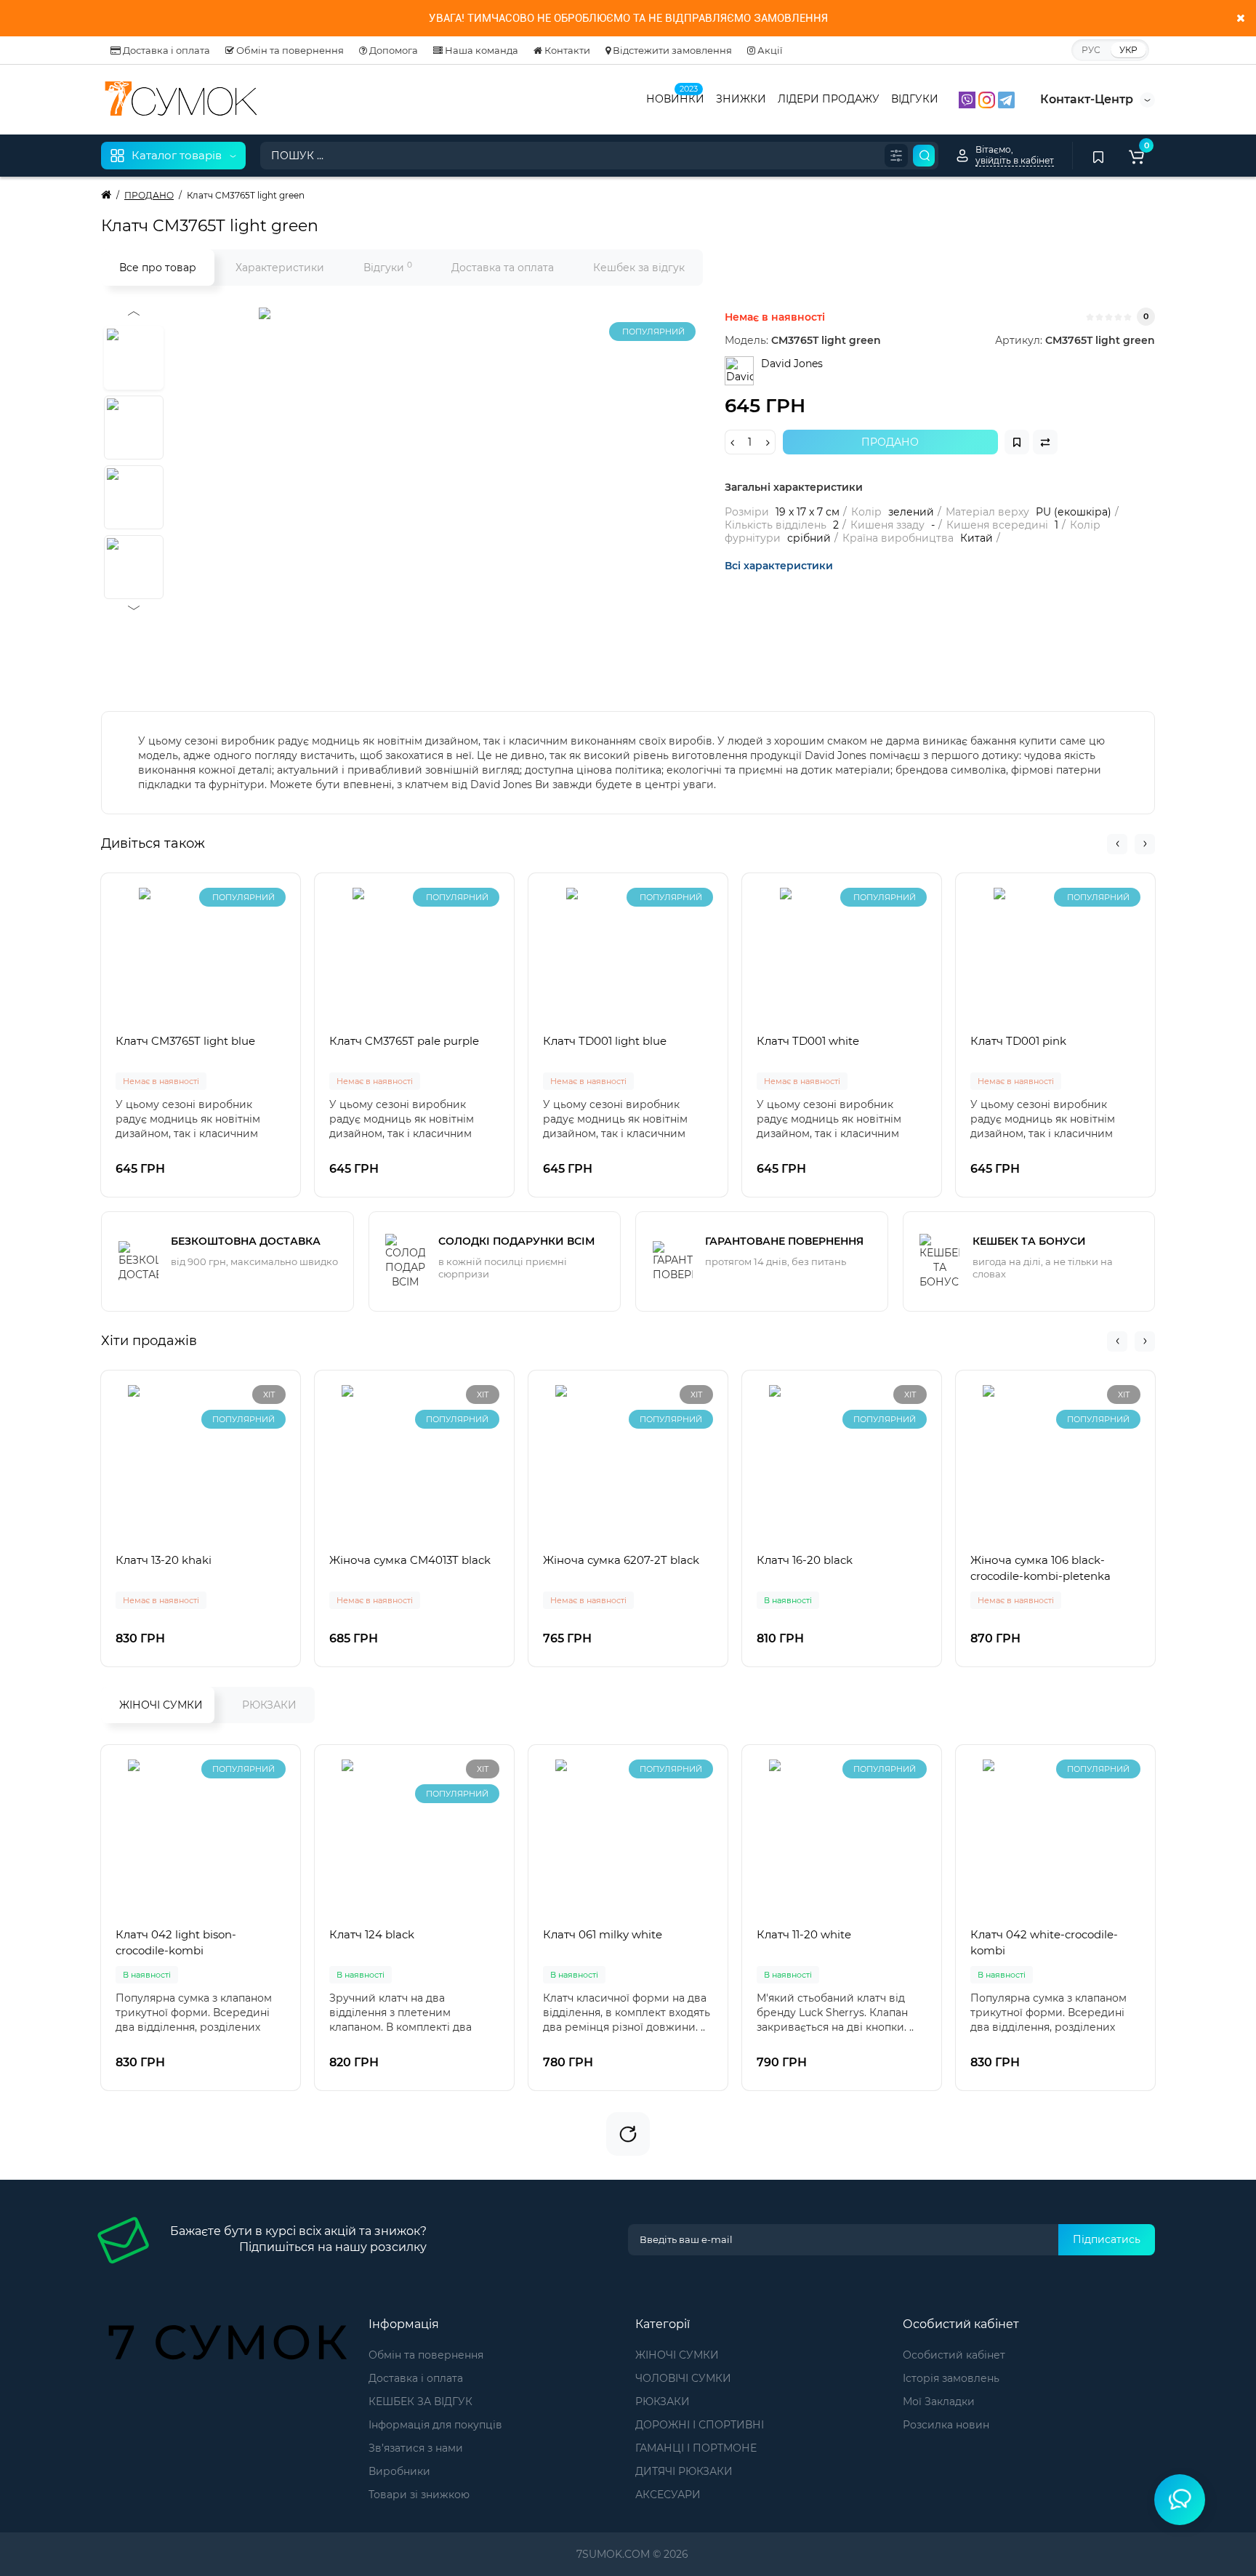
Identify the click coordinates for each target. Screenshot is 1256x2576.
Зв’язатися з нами (416, 2448)
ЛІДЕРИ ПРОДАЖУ (829, 99)
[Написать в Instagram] (988, 99)
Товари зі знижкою (419, 2495)
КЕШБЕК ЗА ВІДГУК (420, 2402)
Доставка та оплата (503, 268)
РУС (1091, 50)
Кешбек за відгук (639, 268)
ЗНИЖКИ (741, 99)
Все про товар (158, 268)
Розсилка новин (946, 2425)
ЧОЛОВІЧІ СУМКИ (683, 2378)
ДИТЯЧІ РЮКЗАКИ (684, 2471)
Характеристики (280, 268)
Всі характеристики (779, 566)
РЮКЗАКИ (269, 1705)
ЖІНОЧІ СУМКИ (161, 1705)
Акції (769, 50)
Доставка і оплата (165, 50)
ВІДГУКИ (915, 99)
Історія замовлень (951, 2378)
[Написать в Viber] (969, 99)
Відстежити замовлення (671, 50)
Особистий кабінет (954, 2355)
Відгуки (388, 267)
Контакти (566, 50)
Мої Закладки (939, 2402)
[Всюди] (896, 156)
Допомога (392, 50)
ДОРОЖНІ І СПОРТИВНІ (700, 2425)
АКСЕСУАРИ (668, 2495)
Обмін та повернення (289, 50)
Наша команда (480, 50)
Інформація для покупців (435, 2425)
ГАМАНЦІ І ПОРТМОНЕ (696, 2448)
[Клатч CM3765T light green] (440, 489)
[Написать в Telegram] (1006, 99)
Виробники (399, 2471)
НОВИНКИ (675, 97)
